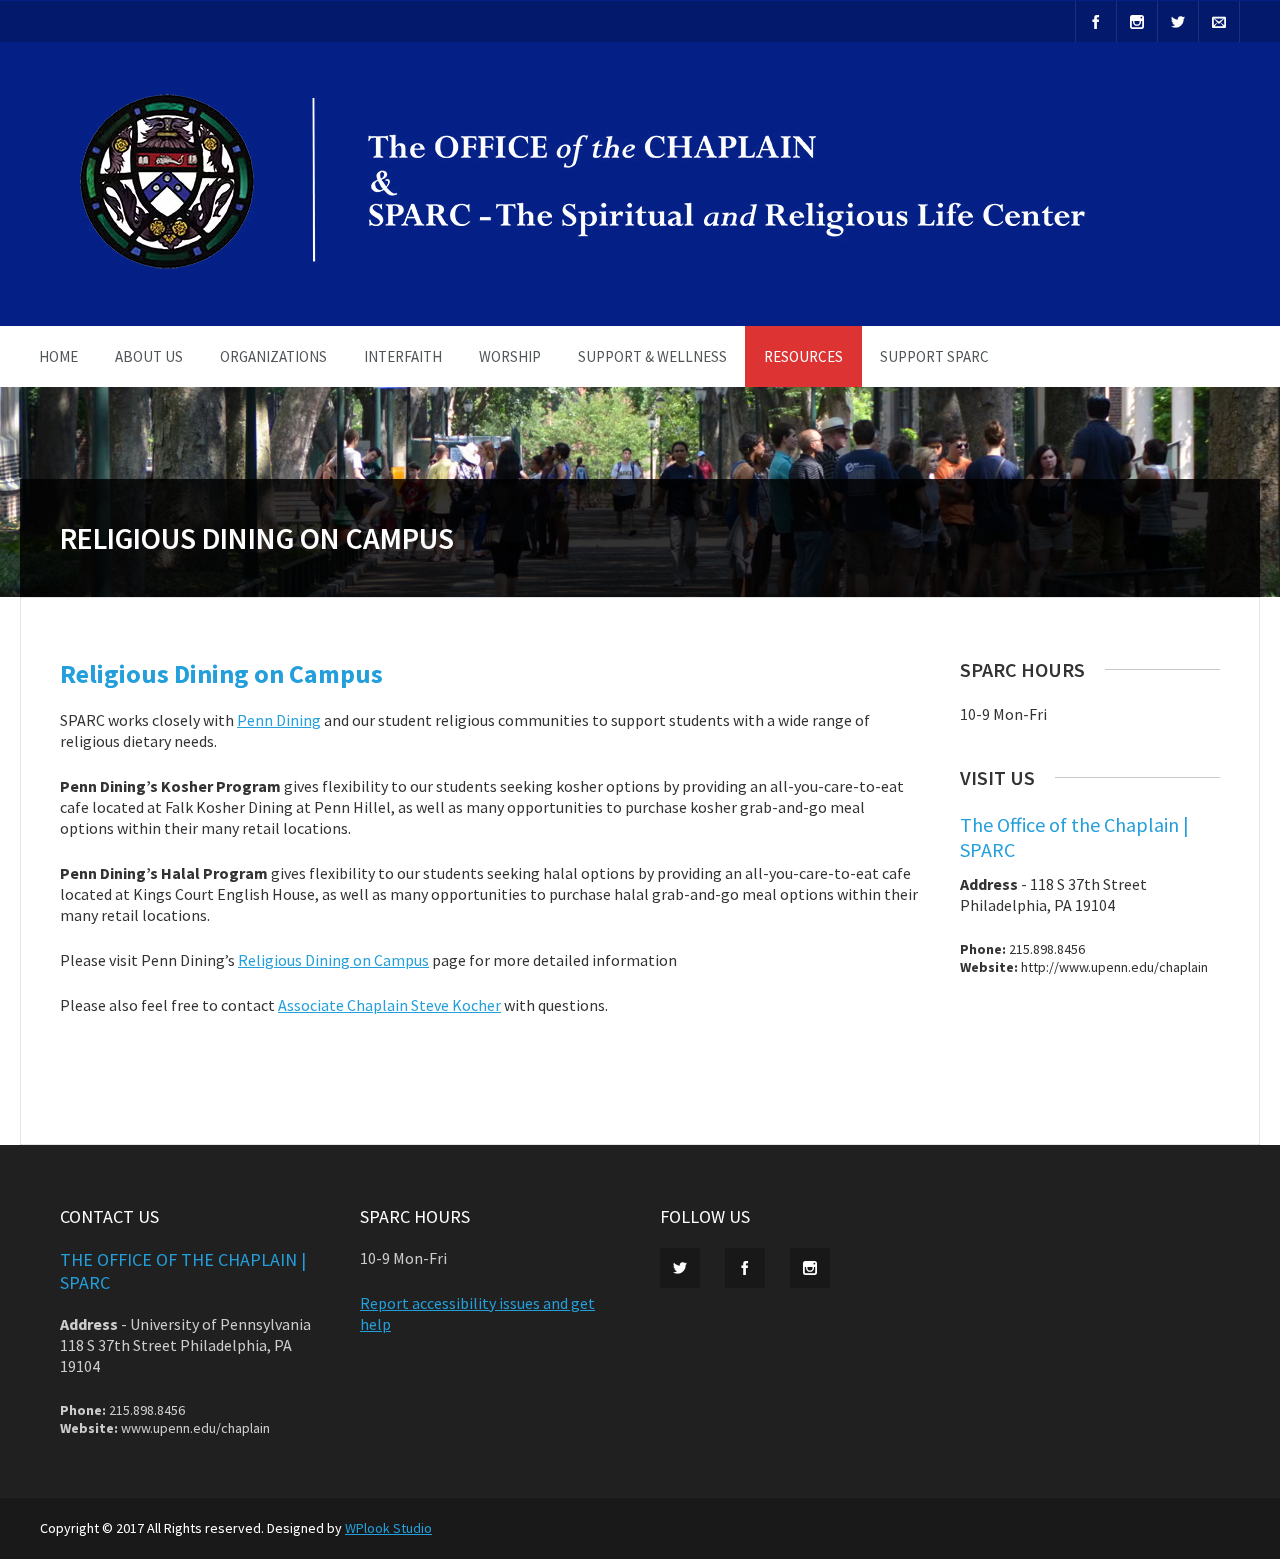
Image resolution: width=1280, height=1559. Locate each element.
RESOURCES (803, 356)
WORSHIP (510, 356)
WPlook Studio (388, 1528)
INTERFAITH (403, 356)
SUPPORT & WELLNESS (652, 356)
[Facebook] (1096, 21)
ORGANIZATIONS (273, 356)
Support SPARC (934, 356)
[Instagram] (1137, 21)
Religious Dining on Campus (333, 960)
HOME (58, 356)
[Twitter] (1178, 21)
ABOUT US (149, 356)
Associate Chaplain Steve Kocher (389, 1005)
